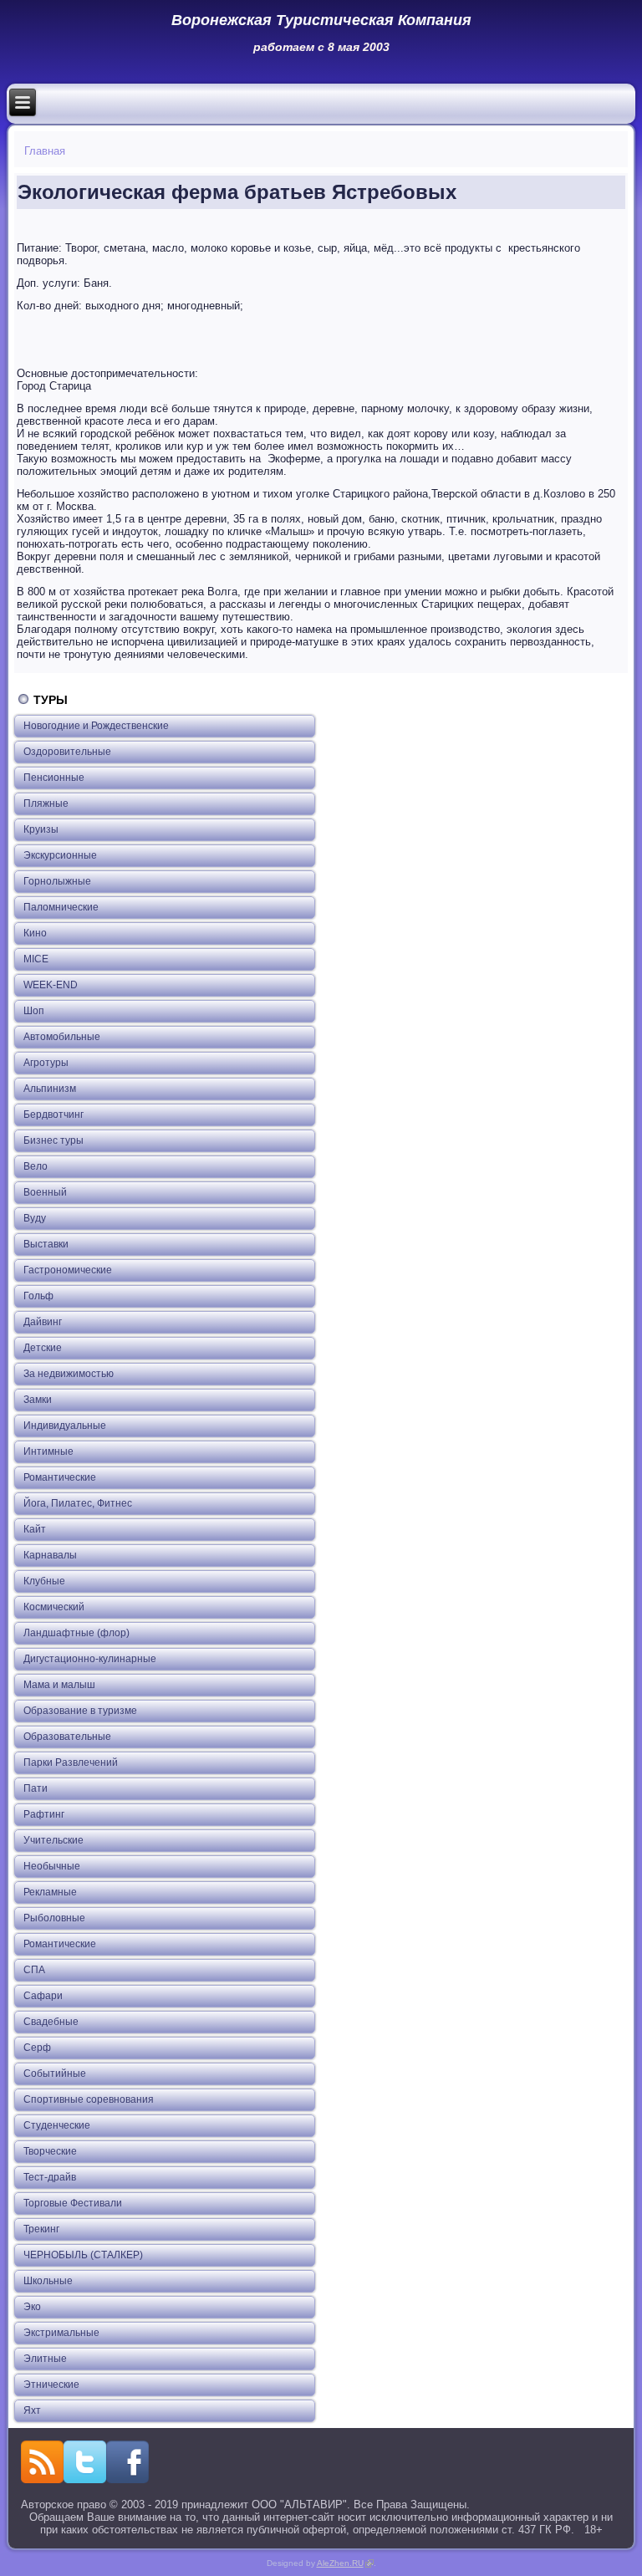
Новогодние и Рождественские (96, 726)
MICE (36, 959)
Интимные (48, 1451)
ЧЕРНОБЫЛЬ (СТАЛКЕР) (83, 2255)
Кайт (35, 1529)
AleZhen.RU (345, 2563)
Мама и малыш (59, 1685)
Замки (38, 1400)
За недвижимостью (69, 1374)
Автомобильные (62, 1037)
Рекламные (50, 1892)
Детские (43, 1348)
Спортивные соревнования (89, 2099)
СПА (34, 1970)
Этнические (51, 2385)
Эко (32, 2307)
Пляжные (46, 803)
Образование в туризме (80, 1711)
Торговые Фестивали (73, 2203)
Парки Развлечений (71, 1762)
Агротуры (46, 1063)
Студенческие (57, 2125)
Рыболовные (54, 1918)
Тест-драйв (50, 2177)
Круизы (41, 829)
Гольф (38, 1296)
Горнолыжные (57, 881)
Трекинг (41, 2229)
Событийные (55, 2074)
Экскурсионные (60, 855)
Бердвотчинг (53, 1115)
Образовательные (67, 1737)
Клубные (44, 1581)
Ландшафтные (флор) (76, 1633)
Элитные (45, 2359)
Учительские (53, 1840)
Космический (54, 1607)
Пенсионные (54, 778)
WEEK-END (51, 985)
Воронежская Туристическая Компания (321, 20)
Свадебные (51, 2022)
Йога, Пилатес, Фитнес (78, 1503)
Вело (36, 1166)
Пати (36, 1788)
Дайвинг (43, 1322)
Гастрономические (68, 1270)
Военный (45, 1192)
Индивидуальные (65, 1426)
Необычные (52, 1866)
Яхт (32, 2410)
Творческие (50, 2151)
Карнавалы (50, 1555)
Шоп (34, 1011)
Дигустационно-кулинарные (90, 1659)
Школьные (48, 2281)
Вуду (35, 1218)
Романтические (60, 1477)
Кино (35, 933)
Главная (45, 151)
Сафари (43, 1996)
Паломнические (61, 907)
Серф (37, 2048)
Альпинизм (50, 1089)
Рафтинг (44, 1814)
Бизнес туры (53, 1140)
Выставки (46, 1244)
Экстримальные (61, 2333)
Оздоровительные (67, 752)
